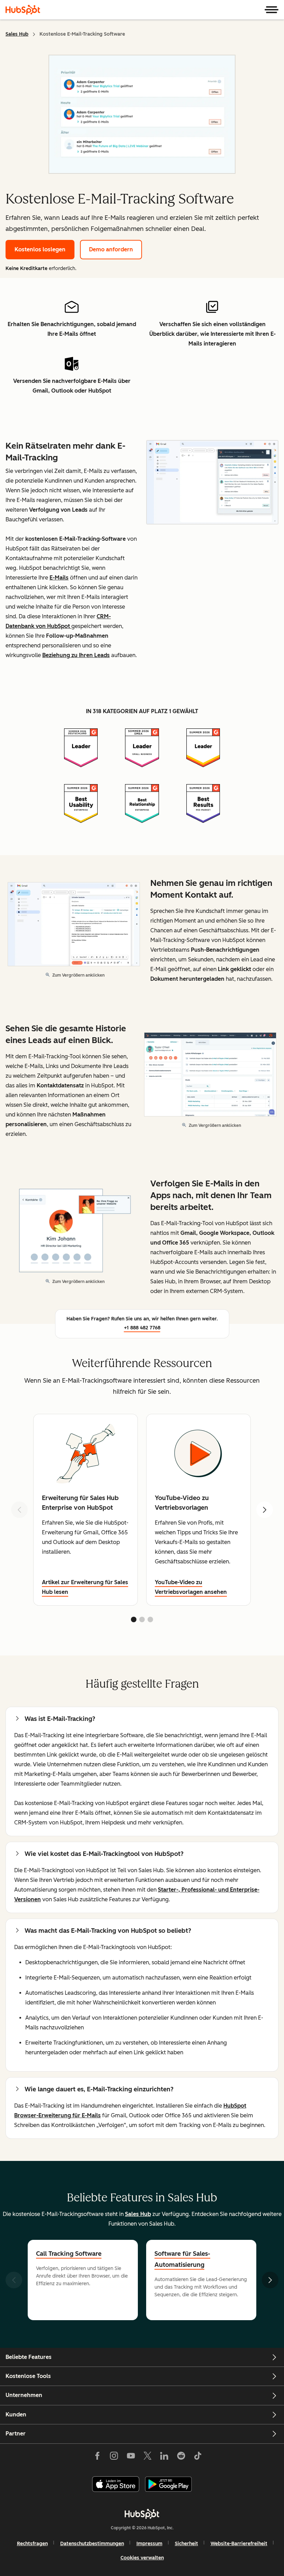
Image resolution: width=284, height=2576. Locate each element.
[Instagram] (114, 2457)
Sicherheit (187, 2544)
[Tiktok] (198, 2457)
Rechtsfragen (32, 2544)
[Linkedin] (164, 2457)
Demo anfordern (111, 249)
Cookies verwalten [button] (142, 2558)
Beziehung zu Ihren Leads (76, 655)
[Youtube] (131, 2457)
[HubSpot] (23, 10)
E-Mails (59, 578)
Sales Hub (17, 34)
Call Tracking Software (69, 2254)
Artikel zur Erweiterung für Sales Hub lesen (85, 1587)
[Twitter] (148, 2457)
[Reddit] (181, 2457)
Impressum (149, 2544)
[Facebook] (97, 2457)
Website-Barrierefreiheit (239, 2544)
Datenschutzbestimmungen (92, 2544)
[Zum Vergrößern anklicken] (212, 483)
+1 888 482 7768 (142, 1328)
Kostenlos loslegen (40, 249)
